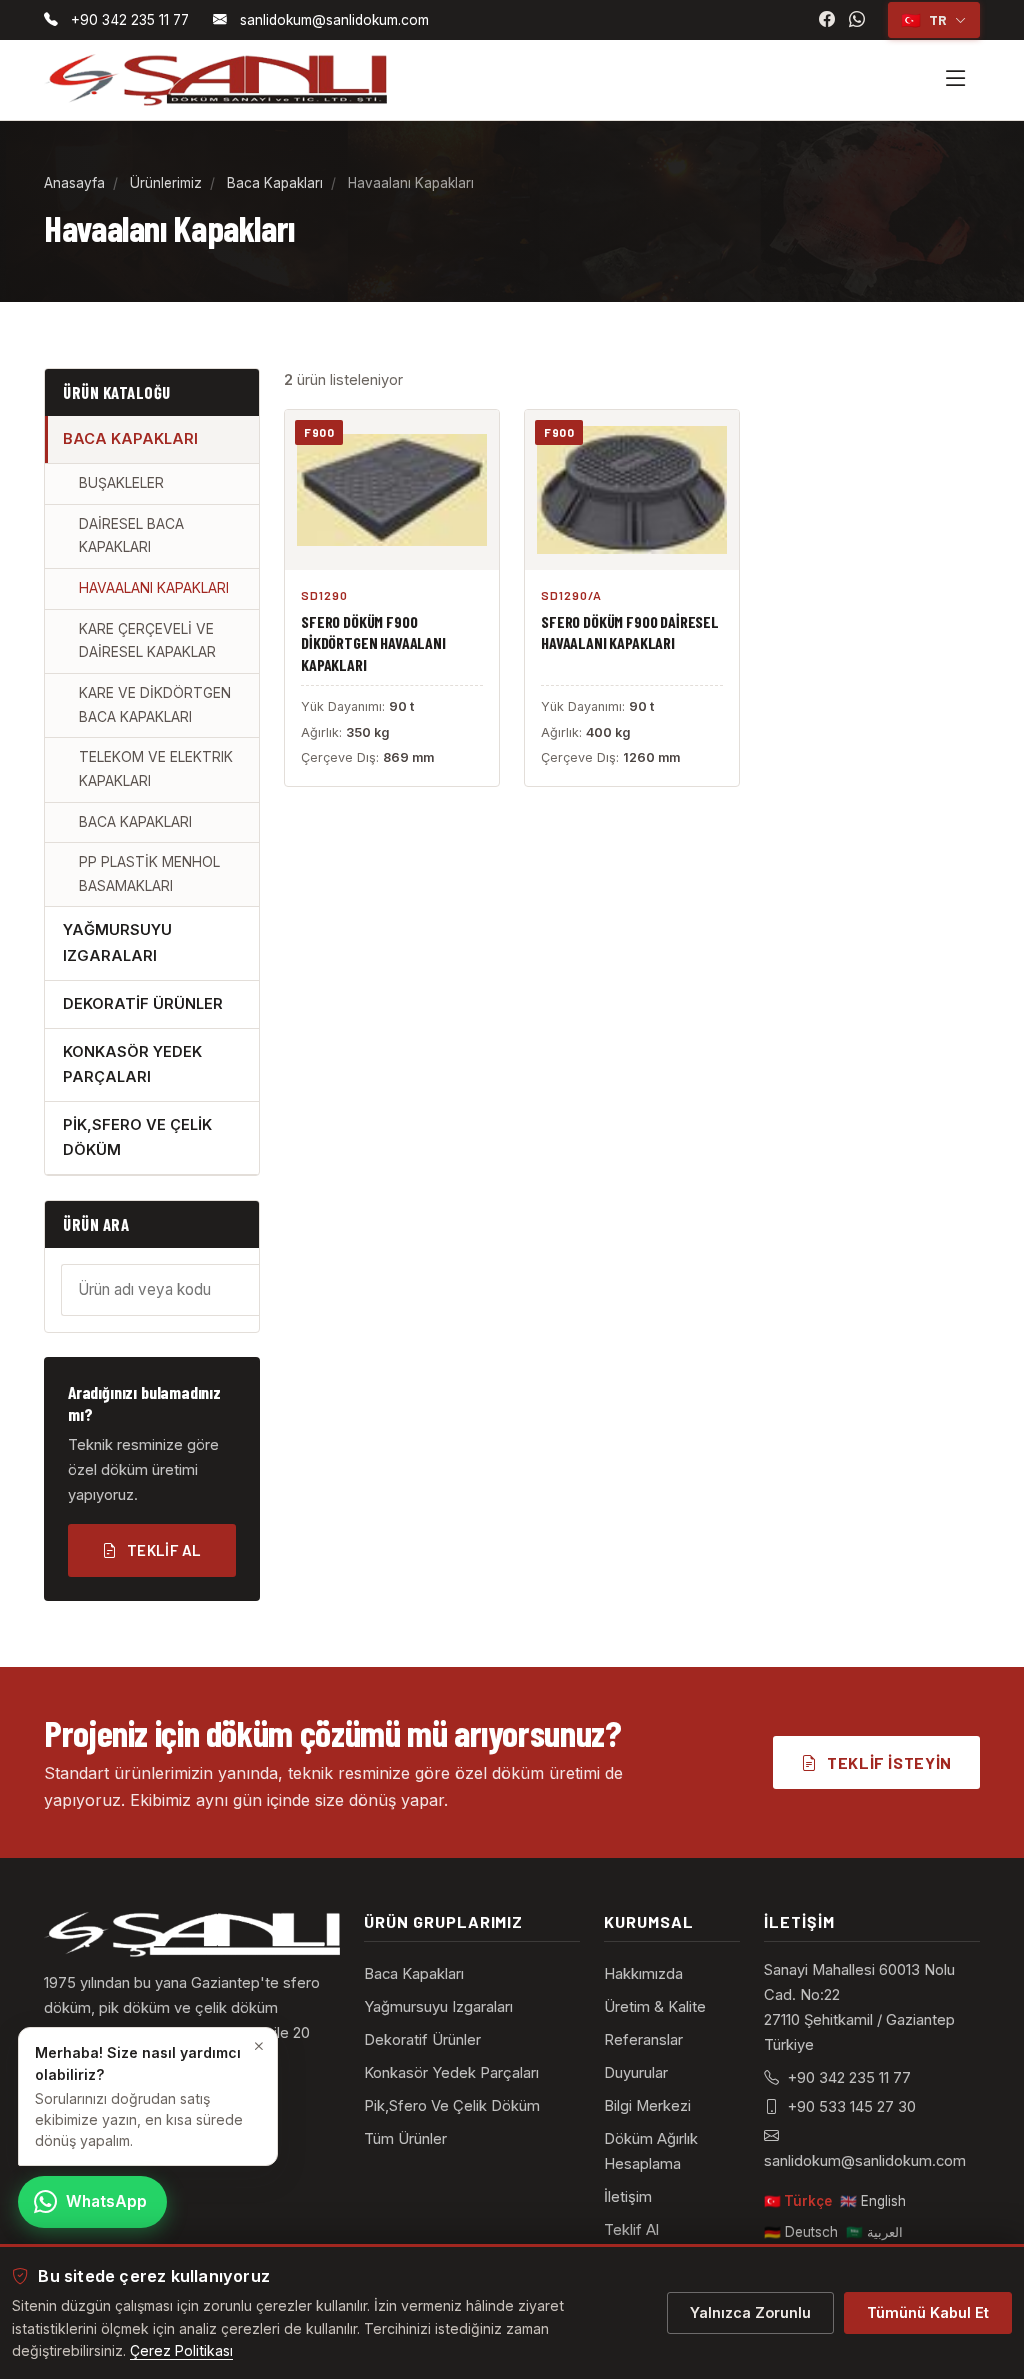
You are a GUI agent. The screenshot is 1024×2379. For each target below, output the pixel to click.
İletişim (628, 2197)
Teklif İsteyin (889, 1762)
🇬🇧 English (873, 2201)
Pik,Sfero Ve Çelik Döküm (452, 2106)
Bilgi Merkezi (647, 2106)
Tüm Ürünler (405, 2139)
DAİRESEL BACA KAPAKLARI (131, 536)
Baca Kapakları (275, 183)
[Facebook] (827, 20)
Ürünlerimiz (166, 183)
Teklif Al (164, 1550)
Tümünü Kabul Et (928, 2312)
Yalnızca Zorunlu (750, 2312)
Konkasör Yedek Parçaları (451, 2073)
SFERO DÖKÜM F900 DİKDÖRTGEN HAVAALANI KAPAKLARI (373, 643)
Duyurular (636, 2073)
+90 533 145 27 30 (851, 2107)
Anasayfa (74, 183)
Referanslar (643, 2040)
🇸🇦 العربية (874, 2232)
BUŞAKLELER (121, 483)
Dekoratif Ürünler (422, 2040)
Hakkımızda (643, 1974)
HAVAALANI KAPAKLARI (154, 588)
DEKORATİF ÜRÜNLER (143, 1004)
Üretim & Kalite (655, 2007)
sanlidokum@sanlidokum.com (865, 2161)
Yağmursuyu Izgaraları (438, 2007)
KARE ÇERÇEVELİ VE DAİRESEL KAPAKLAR (147, 641)
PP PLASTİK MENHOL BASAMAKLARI (149, 874)
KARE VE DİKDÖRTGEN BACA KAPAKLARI (155, 705)
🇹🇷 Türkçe (798, 2201)
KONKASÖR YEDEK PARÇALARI (132, 1064)
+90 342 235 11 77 (849, 2078)
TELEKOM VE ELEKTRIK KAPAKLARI (156, 769)
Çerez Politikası (181, 2350)
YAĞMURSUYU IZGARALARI (117, 942)
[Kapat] (259, 2046)
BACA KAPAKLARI (130, 439)
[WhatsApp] (857, 20)
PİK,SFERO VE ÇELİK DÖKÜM (137, 1137)
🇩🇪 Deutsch (801, 2232)
